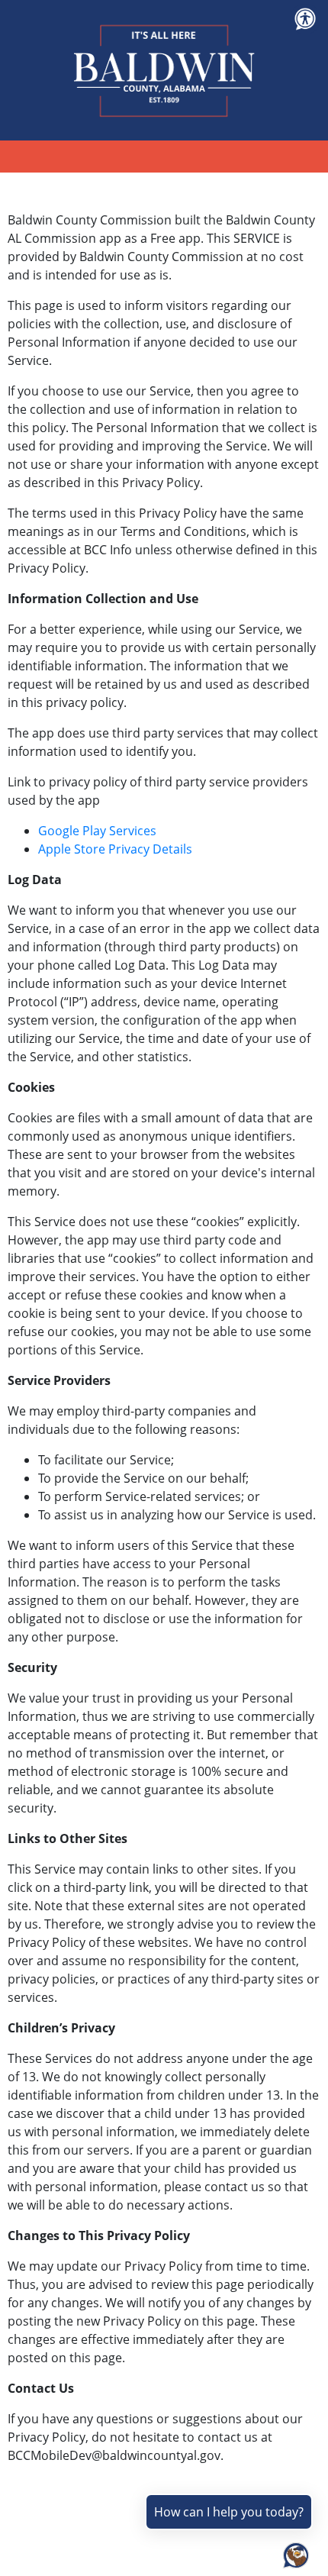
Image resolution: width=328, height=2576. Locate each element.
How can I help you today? (229, 2512)
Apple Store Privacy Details (115, 849)
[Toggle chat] (293, 2552)
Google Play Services (97, 831)
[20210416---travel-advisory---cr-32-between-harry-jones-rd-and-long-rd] (9, 2516)
